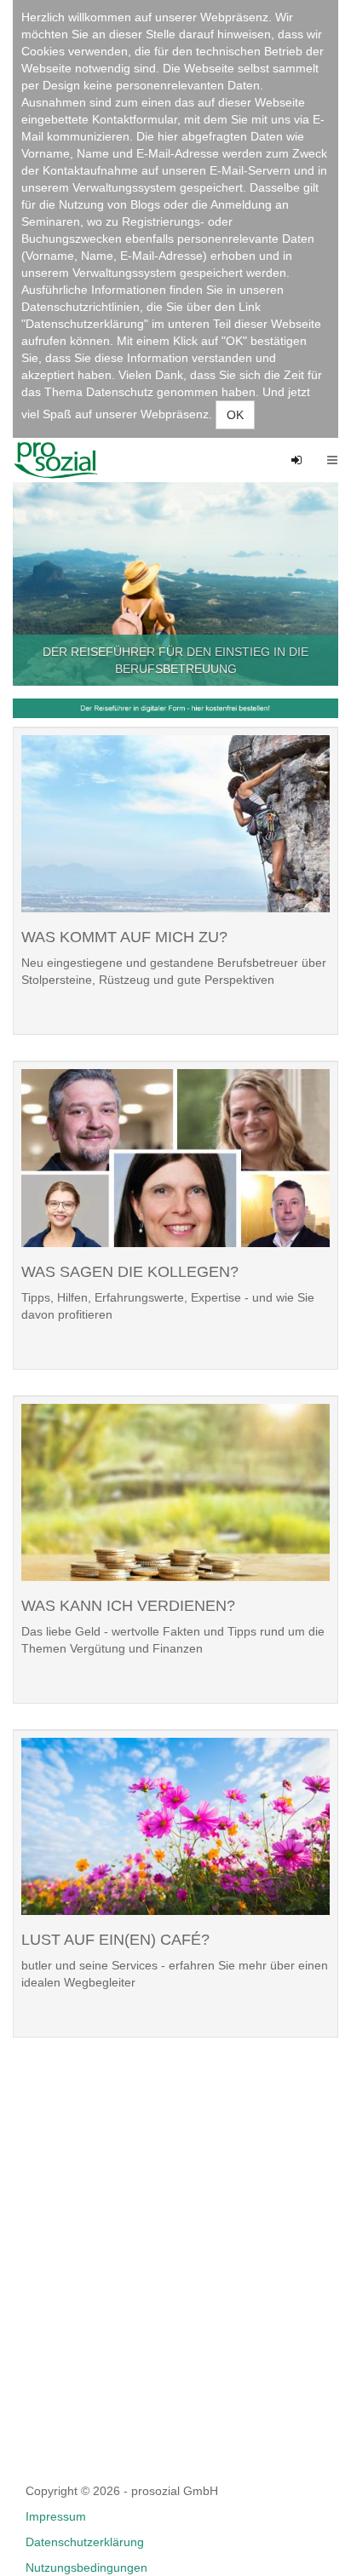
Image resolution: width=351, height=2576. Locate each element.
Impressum (56, 2516)
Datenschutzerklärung (85, 2542)
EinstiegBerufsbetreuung (63, 460)
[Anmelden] (296, 460)
